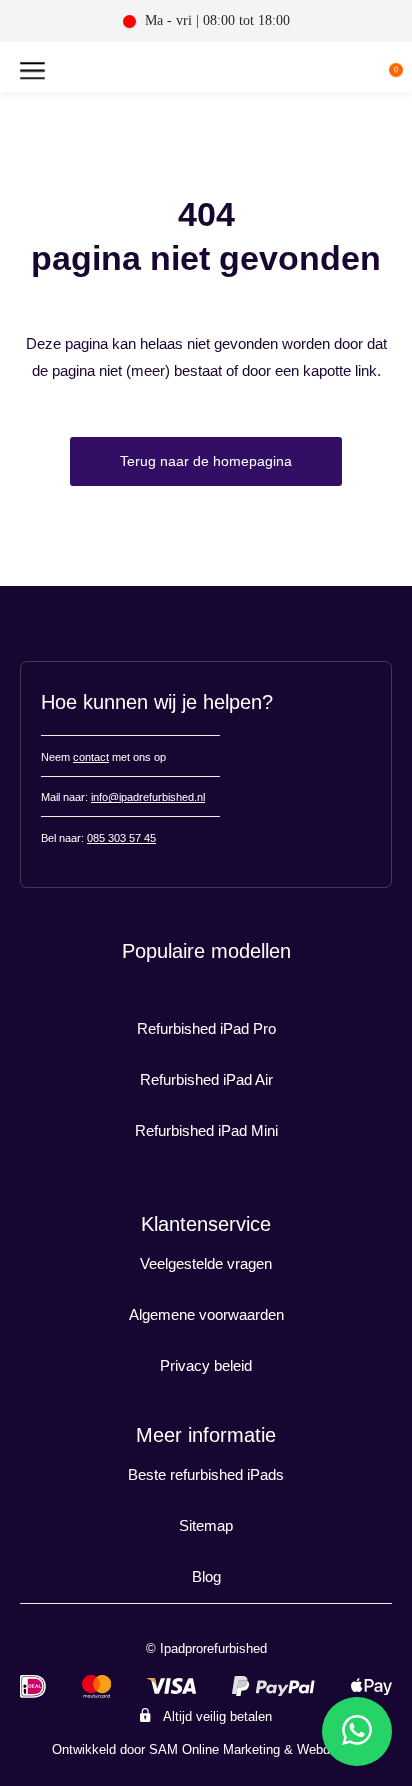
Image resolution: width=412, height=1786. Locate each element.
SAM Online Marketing (214, 1749)
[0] (380, 74)
